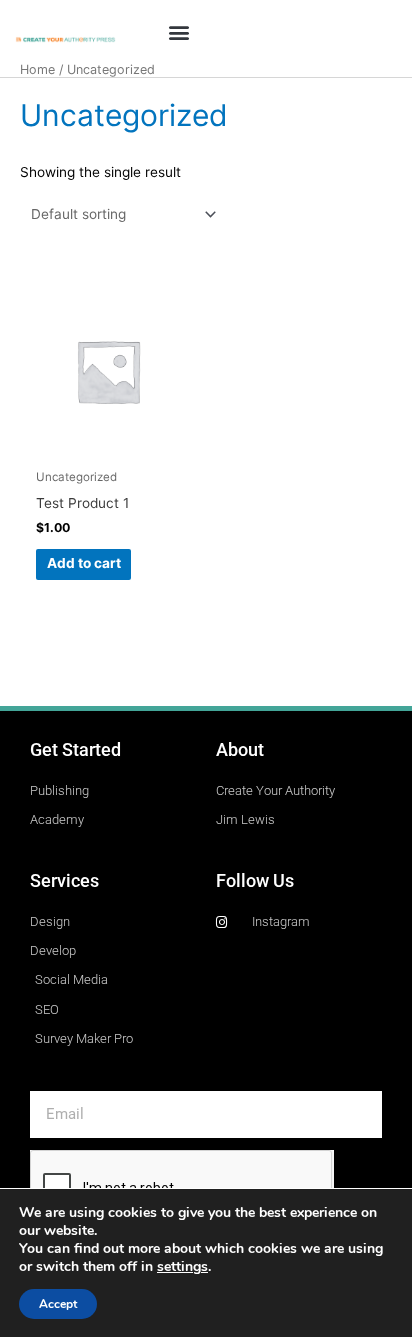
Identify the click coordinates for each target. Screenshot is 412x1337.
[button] (179, 31)
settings (182, 1267)
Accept (58, 1304)
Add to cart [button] (84, 563)
